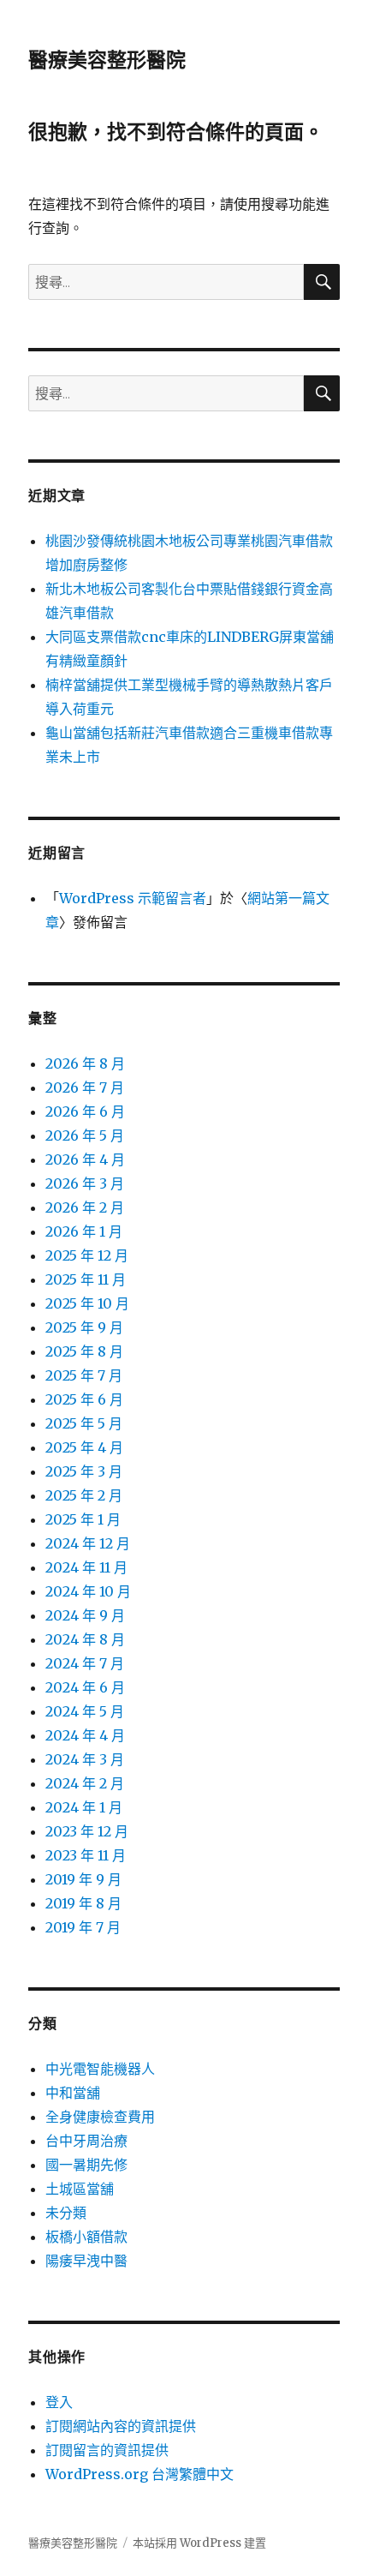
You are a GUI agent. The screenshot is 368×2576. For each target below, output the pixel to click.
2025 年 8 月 (84, 1351)
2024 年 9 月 (85, 1615)
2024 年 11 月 (86, 1567)
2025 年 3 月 (84, 1471)
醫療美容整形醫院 (107, 60)
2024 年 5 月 (85, 1711)
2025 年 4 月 (84, 1447)
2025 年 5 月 (84, 1423)
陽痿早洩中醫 (86, 2261)
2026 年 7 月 (85, 1087)
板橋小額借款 (86, 2237)
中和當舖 (73, 2093)
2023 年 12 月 (87, 1831)
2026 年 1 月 (84, 1231)
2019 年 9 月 (83, 1879)
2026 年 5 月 (85, 1135)
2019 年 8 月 (83, 1903)
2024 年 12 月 (88, 1543)
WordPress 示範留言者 (133, 898)
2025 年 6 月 (84, 1399)
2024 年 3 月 (85, 1759)
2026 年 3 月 (85, 1183)
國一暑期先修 (86, 2165)
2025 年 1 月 (83, 1519)
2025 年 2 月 (84, 1495)
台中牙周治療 (86, 2141)
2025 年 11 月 (86, 1279)
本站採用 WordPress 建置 (199, 2543)
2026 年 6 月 (85, 1111)
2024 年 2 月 (85, 1783)
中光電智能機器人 (100, 2069)
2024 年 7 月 (85, 1663)
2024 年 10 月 (88, 1591)
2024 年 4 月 (85, 1735)
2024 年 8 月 (85, 1639)
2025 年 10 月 (87, 1303)
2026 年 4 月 (85, 1159)
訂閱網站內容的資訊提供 (121, 2426)
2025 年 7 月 (84, 1375)
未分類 (66, 2213)
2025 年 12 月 (87, 1255)
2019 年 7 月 (83, 1927)
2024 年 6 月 (85, 1687)
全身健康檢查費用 (100, 2117)
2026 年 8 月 (85, 1063)
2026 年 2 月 (85, 1207)
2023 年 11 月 (86, 1855)
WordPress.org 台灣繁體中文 (139, 2474)
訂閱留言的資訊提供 (107, 2450)
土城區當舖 (80, 2189)
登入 (59, 2402)
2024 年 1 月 (84, 1807)
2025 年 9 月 (84, 1327)
